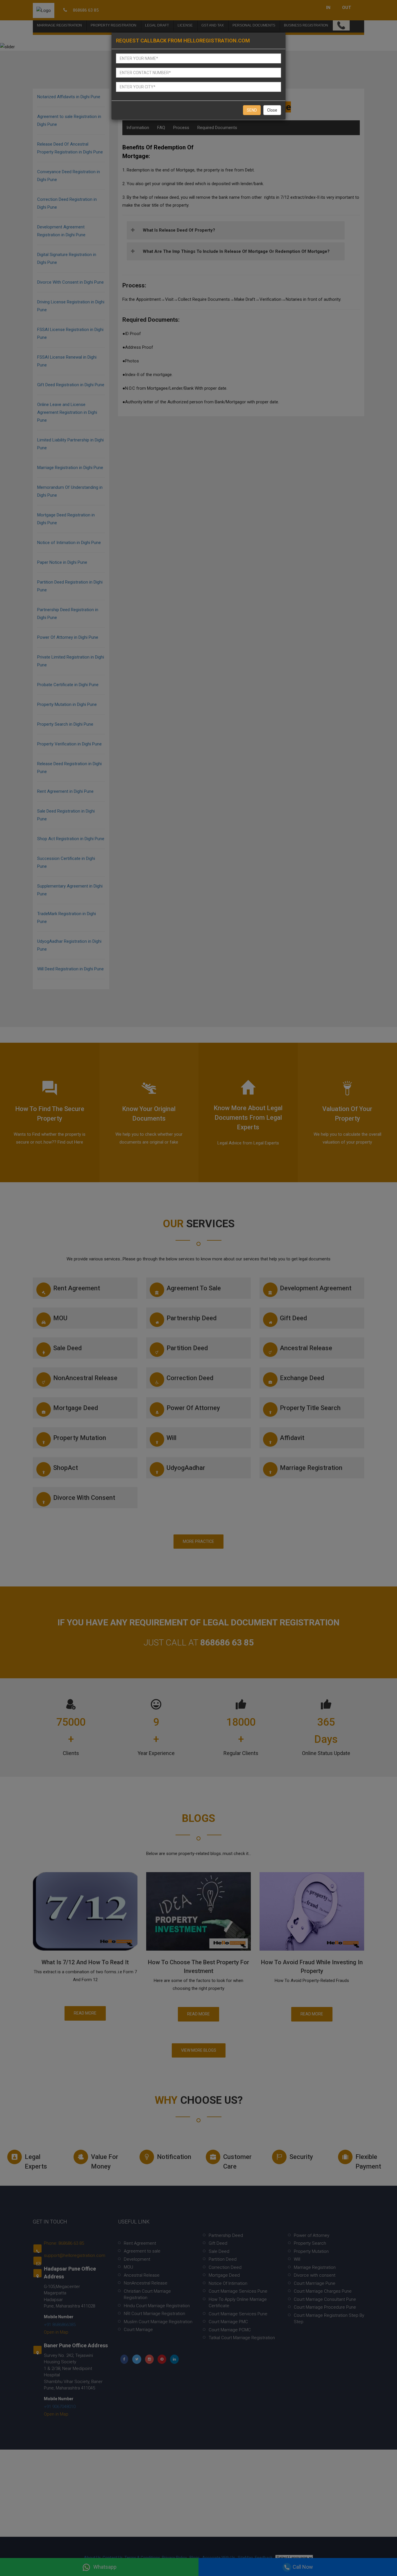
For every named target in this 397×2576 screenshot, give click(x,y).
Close (272, 110)
